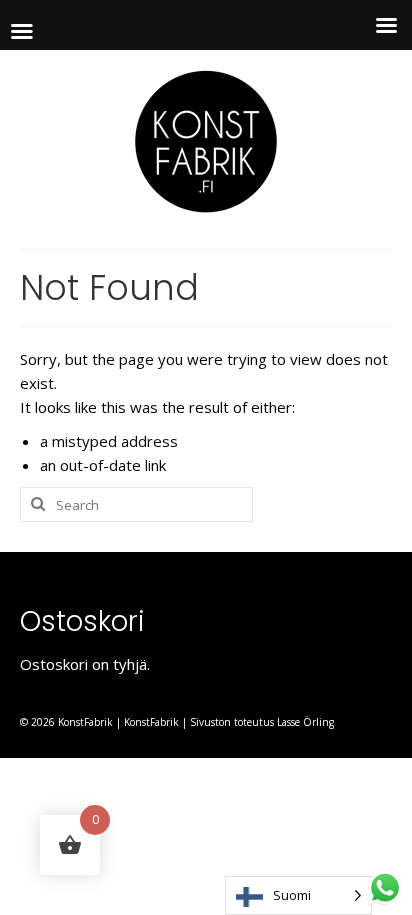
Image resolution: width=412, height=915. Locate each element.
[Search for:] (136, 504)
